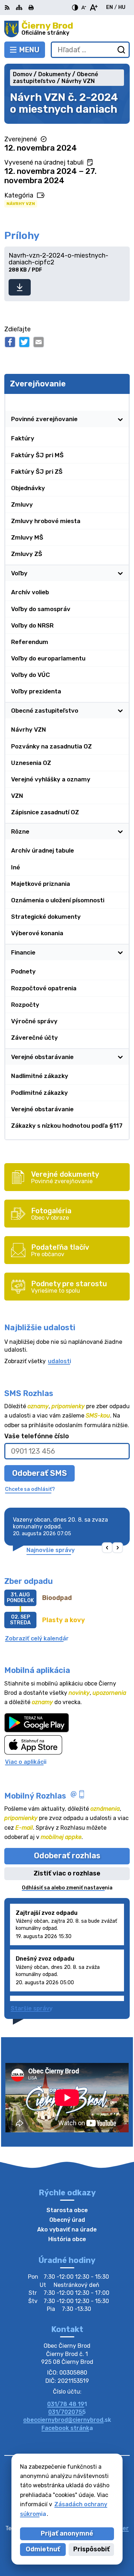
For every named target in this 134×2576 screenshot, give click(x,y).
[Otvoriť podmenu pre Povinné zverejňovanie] (120, 419)
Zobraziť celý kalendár (37, 1638)
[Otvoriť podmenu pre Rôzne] (120, 831)
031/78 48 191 (67, 2404)
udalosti (59, 1361)
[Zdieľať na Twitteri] (24, 342)
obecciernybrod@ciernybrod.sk (67, 2420)
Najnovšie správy (51, 1550)
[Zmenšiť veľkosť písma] (84, 8)
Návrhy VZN (21, 204)
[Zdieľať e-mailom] (39, 342)
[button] (107, 1548)
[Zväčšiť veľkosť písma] (93, 8)
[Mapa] (19, 8)
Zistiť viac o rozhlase (67, 1873)
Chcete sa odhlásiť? (30, 1489)
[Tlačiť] (31, 8)
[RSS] (8, 8)
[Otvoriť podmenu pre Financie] (120, 952)
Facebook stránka (67, 2428)
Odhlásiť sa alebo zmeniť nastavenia (67, 1888)
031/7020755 (67, 2412)
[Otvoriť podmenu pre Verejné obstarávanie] (120, 1057)
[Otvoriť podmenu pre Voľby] (120, 573)
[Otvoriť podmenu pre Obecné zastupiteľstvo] (120, 711)
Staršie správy (32, 2008)
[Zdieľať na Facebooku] (10, 342)
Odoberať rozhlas (67, 1856)
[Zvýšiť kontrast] (75, 8)
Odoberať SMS (39, 1473)
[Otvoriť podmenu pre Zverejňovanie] (120, 402)
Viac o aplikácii (26, 1762)
